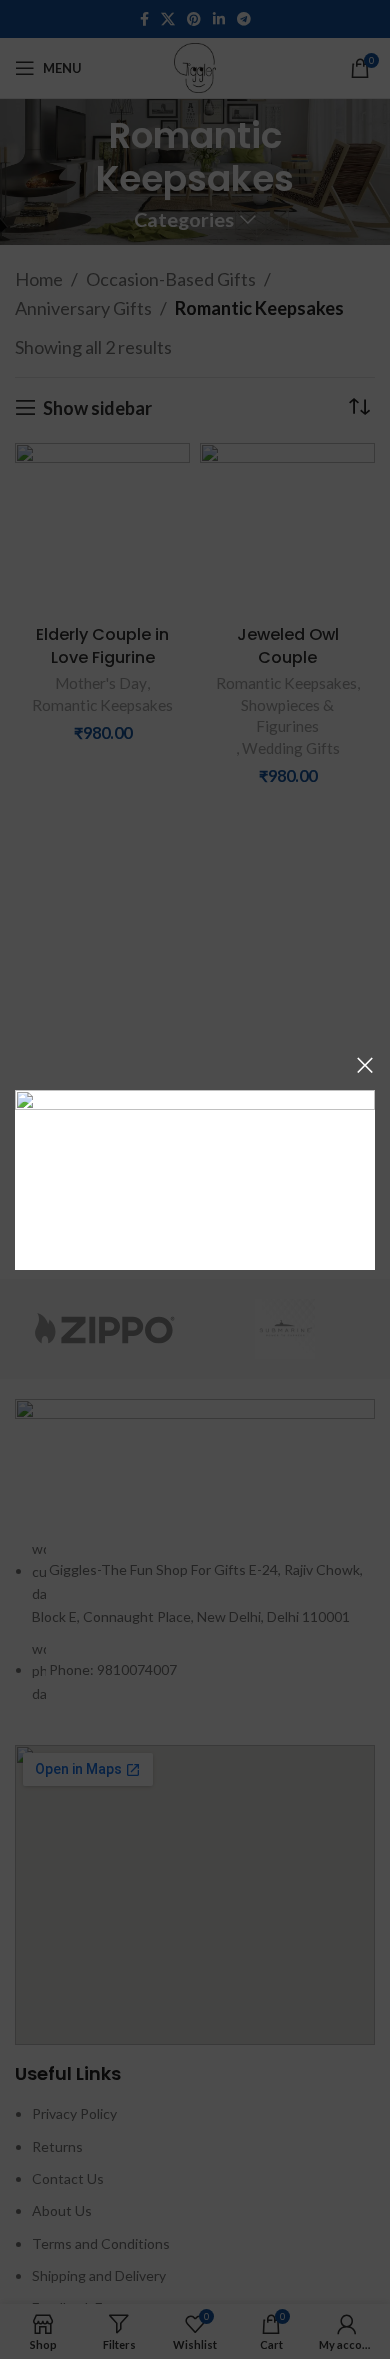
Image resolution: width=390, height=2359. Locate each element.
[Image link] (195, 1177)
